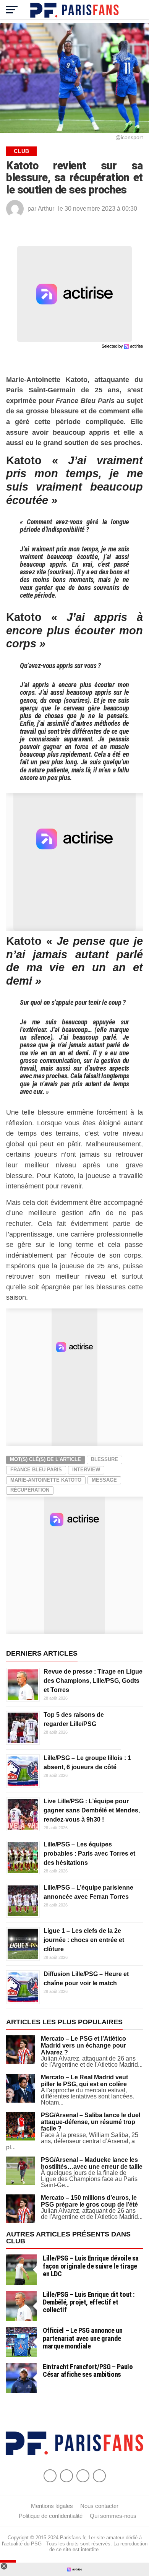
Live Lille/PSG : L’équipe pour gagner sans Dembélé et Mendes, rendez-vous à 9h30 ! (92, 1810)
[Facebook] (50, 2476)
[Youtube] (83, 2476)
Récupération (30, 1490)
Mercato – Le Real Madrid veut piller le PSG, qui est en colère (84, 2081)
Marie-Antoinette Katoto (46, 1480)
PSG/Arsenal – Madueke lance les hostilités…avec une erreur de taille (92, 2163)
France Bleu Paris (36, 1470)
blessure (104, 1459)
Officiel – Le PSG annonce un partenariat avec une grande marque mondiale (83, 2338)
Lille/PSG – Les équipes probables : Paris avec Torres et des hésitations (89, 1854)
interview (86, 1470)
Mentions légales (52, 2506)
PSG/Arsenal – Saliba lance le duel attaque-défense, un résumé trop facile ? (91, 2122)
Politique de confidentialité (51, 2516)
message (104, 1480)
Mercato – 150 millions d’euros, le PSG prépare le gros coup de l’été (89, 2201)
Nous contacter (99, 2506)
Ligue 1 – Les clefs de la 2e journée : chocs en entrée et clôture (84, 1940)
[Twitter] (66, 2476)
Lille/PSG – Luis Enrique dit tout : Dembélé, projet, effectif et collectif (89, 2302)
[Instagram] (99, 2476)
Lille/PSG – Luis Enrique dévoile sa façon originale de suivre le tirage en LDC (91, 2266)
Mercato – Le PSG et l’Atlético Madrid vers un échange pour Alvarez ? (83, 2045)
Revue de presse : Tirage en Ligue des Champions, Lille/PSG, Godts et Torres (93, 1681)
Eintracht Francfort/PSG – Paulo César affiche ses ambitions (88, 2370)
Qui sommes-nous (113, 2516)
